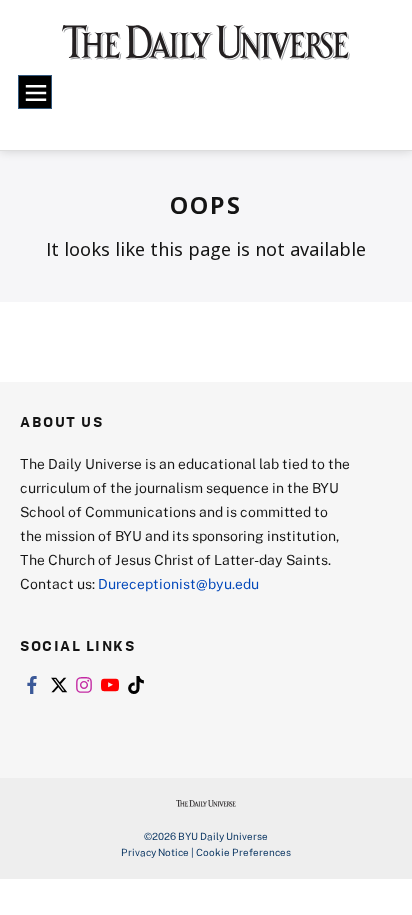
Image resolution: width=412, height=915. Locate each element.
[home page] (206, 50)
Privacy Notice (155, 852)
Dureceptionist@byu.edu (178, 583)
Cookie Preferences (243, 852)
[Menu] (35, 92)
